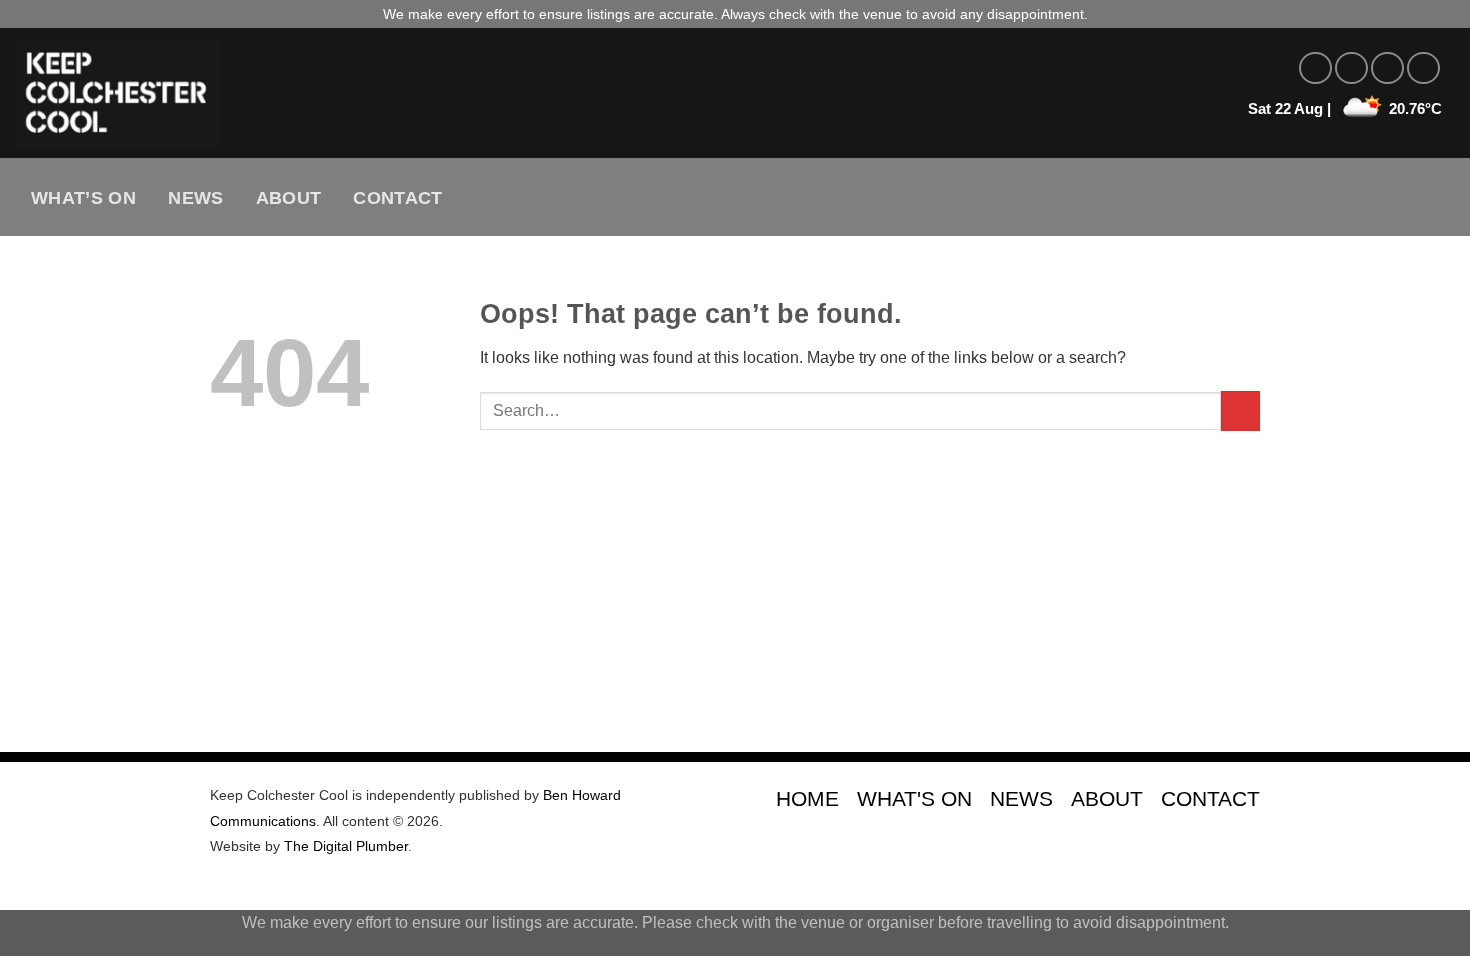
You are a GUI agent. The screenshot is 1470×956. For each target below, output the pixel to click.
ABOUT (1107, 798)
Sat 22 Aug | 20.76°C (1345, 108)
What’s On (83, 198)
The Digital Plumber (346, 846)
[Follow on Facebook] (1315, 68)
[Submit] (1240, 410)
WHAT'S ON (914, 798)
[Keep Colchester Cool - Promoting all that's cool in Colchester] (365, 93)
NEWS (1021, 798)
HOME (807, 798)
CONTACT (1210, 798)
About (289, 198)
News (195, 198)
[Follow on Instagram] (1351, 68)
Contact (397, 198)
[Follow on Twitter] (1387, 68)
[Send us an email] (1423, 68)
